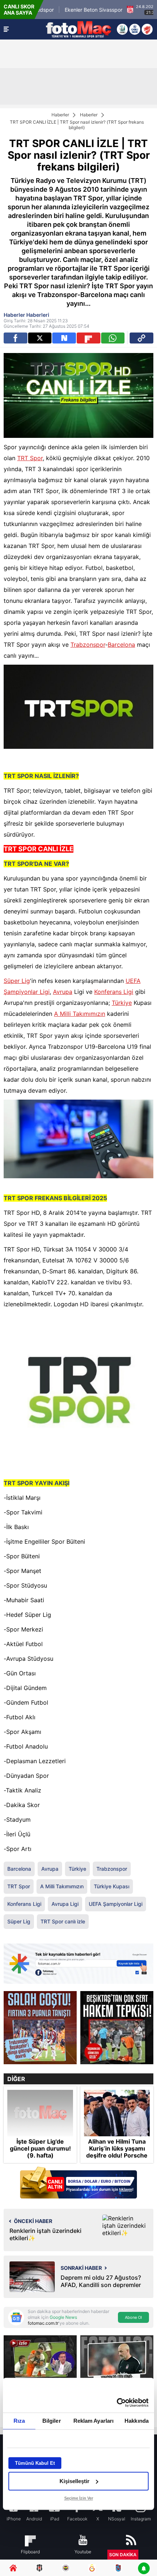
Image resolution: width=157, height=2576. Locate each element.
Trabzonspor (88, 645)
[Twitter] (40, 338)
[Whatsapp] (113, 338)
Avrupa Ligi (65, 1904)
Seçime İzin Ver (79, 2498)
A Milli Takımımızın (80, 1014)
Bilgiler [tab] (52, 2421)
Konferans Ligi (114, 992)
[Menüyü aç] (6, 29)
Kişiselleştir (74, 2481)
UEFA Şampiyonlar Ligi (116, 1904)
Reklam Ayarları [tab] (94, 2421)
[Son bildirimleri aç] (144, 2569)
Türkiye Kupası (112, 1886)
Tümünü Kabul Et (35, 2463)
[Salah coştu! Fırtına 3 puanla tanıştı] (40, 2028)
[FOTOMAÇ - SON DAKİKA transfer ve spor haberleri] (78, 29)
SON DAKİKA (123, 2555)
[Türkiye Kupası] (147, 29)
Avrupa (63, 992)
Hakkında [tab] (137, 2421)
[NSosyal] (64, 338)
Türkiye (122, 1003)
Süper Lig (17, 981)
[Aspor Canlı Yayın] (122, 29)
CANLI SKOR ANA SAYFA (19, 10)
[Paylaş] (141, 338)
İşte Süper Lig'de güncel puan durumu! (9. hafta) (40, 2149)
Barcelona (121, 645)
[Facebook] (16, 338)
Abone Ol (133, 2317)
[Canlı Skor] (135, 29)
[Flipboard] (89, 338)
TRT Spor (30, 458)
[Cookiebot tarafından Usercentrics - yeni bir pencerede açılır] (117, 2403)
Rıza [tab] (19, 2421)
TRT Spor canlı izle (63, 1921)
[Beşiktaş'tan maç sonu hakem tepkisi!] (117, 2028)
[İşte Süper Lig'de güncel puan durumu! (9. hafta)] (40, 2113)
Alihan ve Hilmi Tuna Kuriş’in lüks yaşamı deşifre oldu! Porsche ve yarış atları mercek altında (117, 2156)
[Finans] (78, 2183)
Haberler (60, 115)
